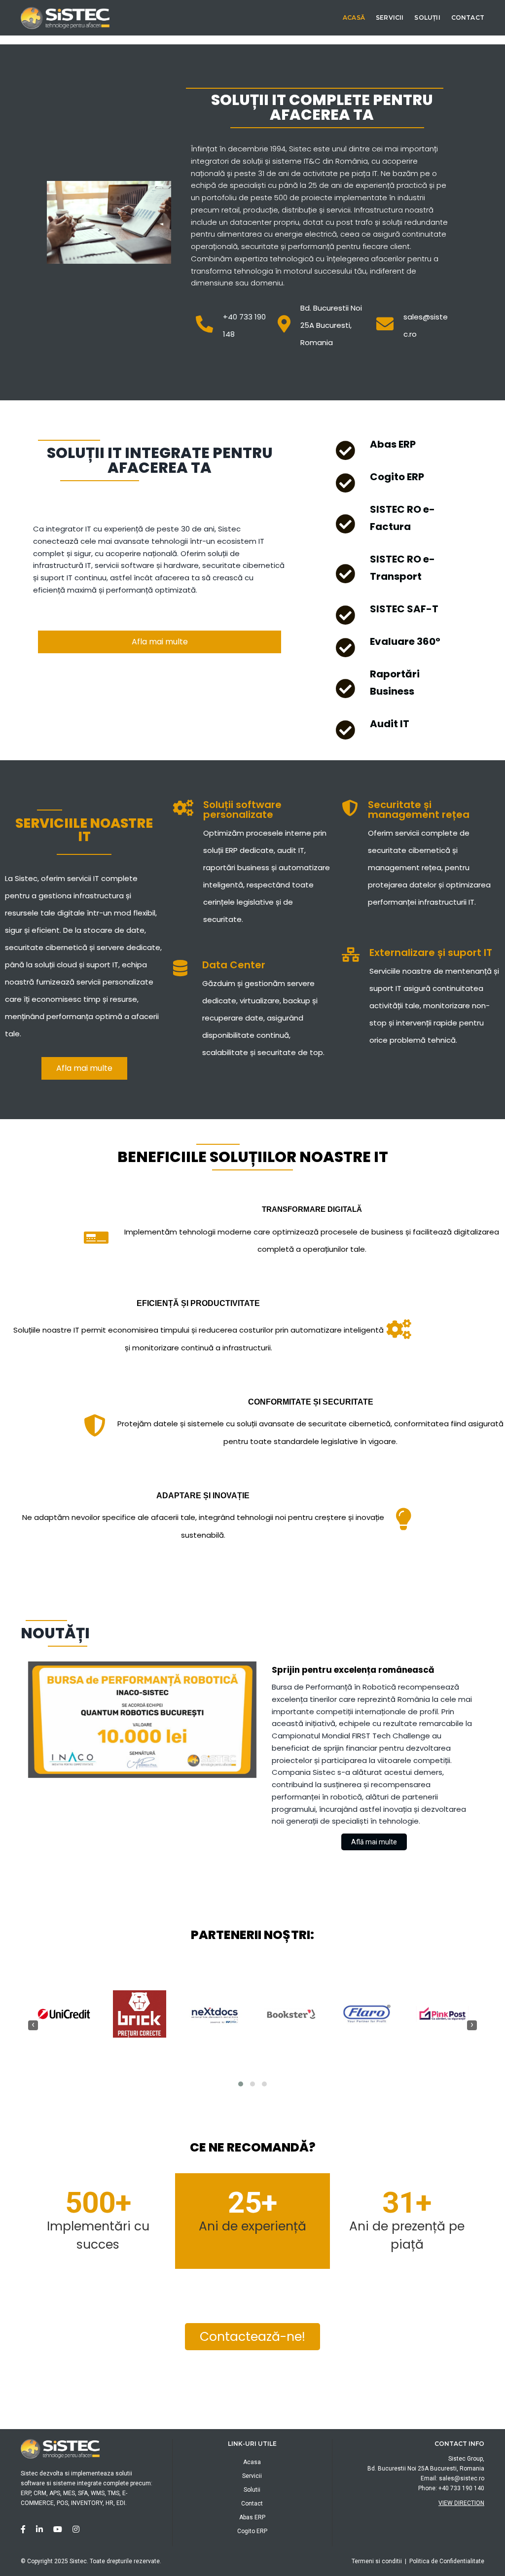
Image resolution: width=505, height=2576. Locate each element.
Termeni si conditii (377, 2561)
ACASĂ (354, 18)
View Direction (461, 2503)
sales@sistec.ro (462, 2478)
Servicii (252, 2476)
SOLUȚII (427, 18)
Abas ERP (252, 2517)
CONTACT (468, 18)
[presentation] (33, 2025)
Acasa (252, 2462)
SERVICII (390, 18)
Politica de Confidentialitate (447, 2561)
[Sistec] (65, 17)
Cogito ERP (252, 2531)
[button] (241, 2084)
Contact (252, 2504)
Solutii (252, 2490)
